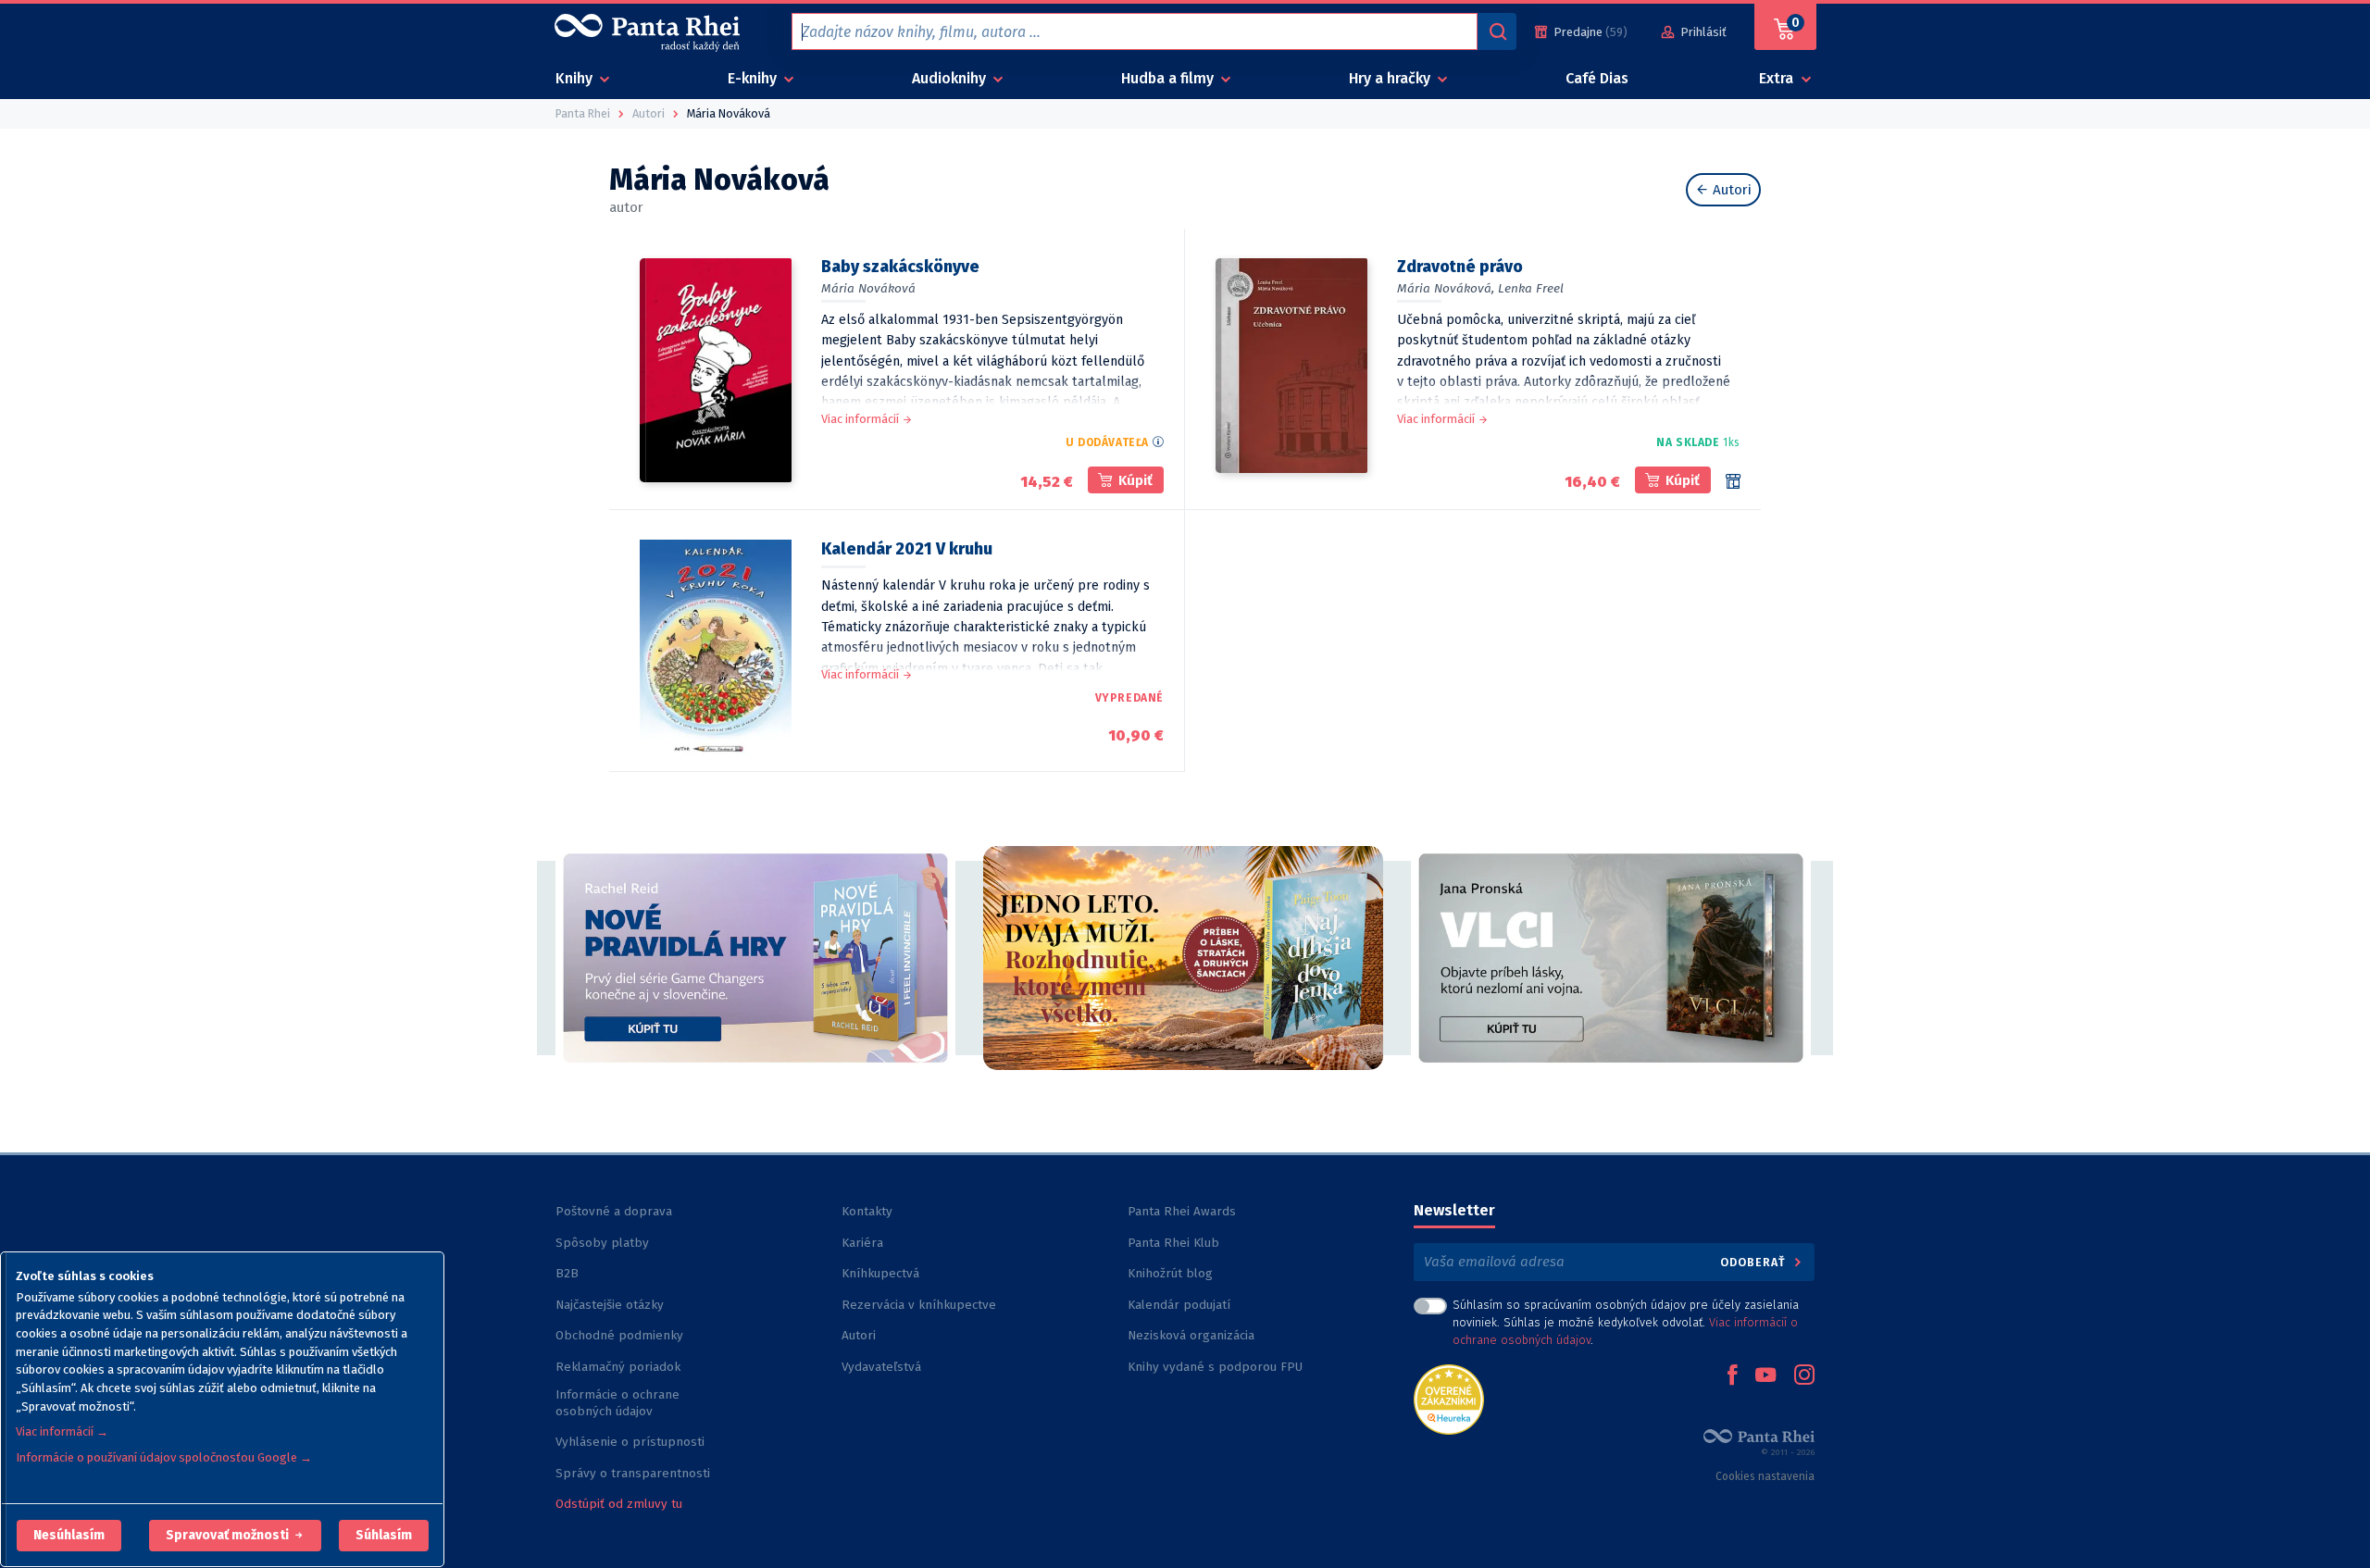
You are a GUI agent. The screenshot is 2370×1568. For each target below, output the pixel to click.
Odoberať (1755, 1262)
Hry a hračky (1391, 78)
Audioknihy (951, 78)
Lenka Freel (1531, 288)
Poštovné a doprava (614, 1211)
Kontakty (867, 1211)
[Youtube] (1765, 1376)
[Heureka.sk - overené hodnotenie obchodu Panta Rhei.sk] (1449, 1398)
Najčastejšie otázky (610, 1305)
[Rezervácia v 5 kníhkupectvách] (1733, 481)
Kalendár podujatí (1179, 1305)
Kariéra (862, 1243)
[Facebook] (1732, 1376)
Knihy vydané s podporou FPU (1215, 1367)
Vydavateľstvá (881, 1367)
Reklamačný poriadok (618, 1367)
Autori (1730, 190)
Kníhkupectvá (880, 1273)
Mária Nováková (868, 288)
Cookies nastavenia (1765, 1476)
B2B (567, 1273)
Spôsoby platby (602, 1243)
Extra (1778, 78)
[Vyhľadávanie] (1497, 31)
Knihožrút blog (1170, 1273)
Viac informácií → (62, 1431)
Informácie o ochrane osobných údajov (617, 1403)
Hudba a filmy (1169, 78)
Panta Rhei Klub (1173, 1243)
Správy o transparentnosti (635, 1473)
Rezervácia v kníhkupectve (919, 1305)
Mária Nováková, (1446, 288)
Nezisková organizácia (1191, 1335)
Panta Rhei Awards (1182, 1211)
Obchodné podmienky (619, 1335)
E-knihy (754, 78)
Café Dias (1597, 78)
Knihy (576, 78)
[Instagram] (1804, 1376)
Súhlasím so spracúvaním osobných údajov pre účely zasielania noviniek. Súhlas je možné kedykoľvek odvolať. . (1626, 1322)
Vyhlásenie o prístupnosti (630, 1442)
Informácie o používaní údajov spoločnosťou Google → (164, 1457)
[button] (69, 1536)
